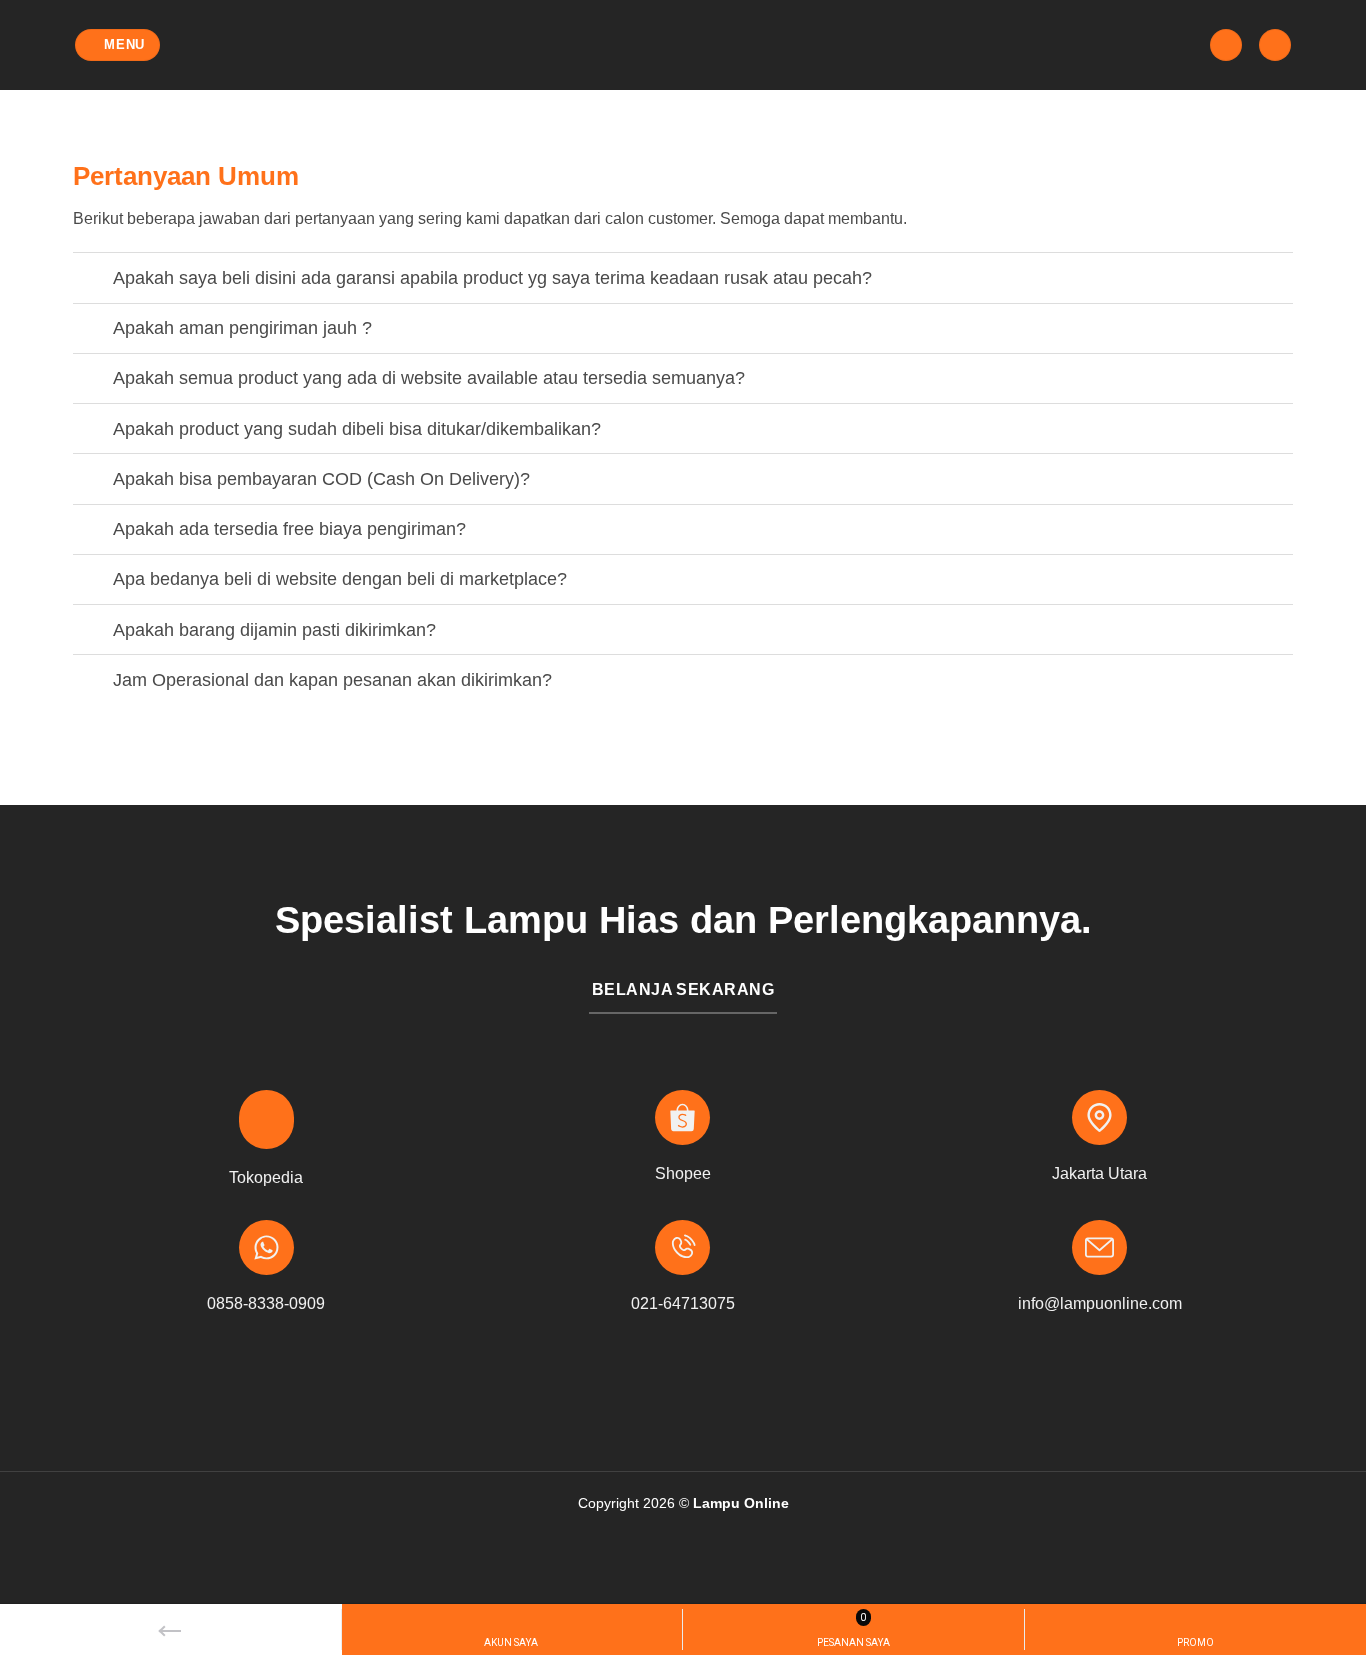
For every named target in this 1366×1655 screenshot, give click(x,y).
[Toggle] (92, 280)
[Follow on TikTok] (714, 1393)
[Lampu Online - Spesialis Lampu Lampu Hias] (683, 45)
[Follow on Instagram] (682, 1393)
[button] (118, 45)
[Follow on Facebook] (651, 1393)
